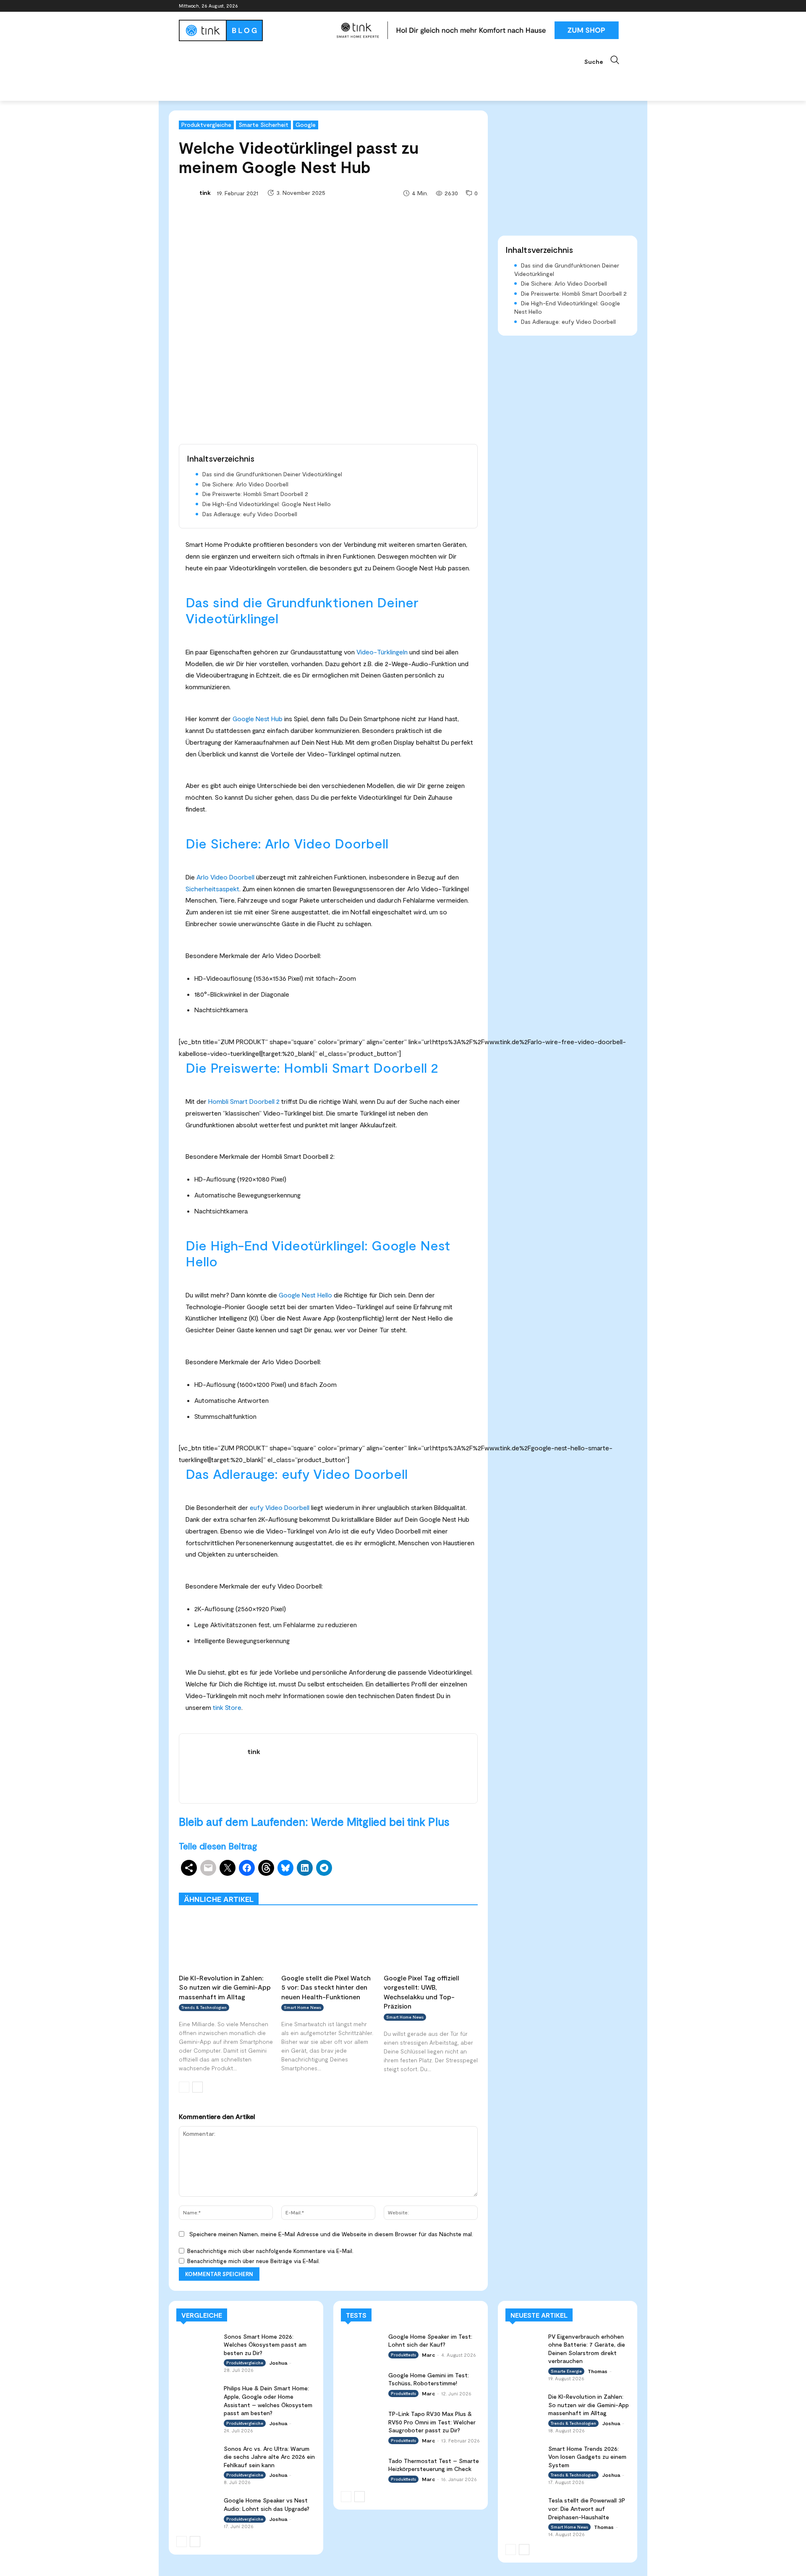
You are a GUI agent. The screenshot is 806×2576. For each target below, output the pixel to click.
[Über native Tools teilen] (189, 1868)
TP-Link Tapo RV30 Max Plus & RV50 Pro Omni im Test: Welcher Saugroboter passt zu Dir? (432, 2422)
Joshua (278, 2363)
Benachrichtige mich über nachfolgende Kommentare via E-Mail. (270, 2251)
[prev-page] (184, 2087)
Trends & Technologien (204, 2007)
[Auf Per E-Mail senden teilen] (208, 1868)
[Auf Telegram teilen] (324, 1868)
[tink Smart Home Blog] (254, 30)
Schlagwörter (243, 1880)
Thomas (598, 2371)
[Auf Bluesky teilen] (285, 1868)
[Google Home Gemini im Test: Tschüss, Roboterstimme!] (362, 2383)
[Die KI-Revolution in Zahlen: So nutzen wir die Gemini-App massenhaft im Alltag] (226, 1942)
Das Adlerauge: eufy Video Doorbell (250, 514)
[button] (606, 60)
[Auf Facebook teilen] (247, 1868)
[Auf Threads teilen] (266, 1868)
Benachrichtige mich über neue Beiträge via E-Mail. (254, 2261)
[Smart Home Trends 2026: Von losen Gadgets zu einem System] (524, 2455)
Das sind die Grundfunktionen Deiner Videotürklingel (272, 474)
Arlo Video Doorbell (225, 877)
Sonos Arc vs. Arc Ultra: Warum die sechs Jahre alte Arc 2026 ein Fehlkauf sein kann (269, 2457)
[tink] (188, 193)
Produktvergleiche (206, 125)
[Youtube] (622, 6)
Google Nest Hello (305, 1295)
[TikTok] (611, 6)
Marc (428, 2355)
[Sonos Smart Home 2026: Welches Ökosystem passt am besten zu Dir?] (197, 2344)
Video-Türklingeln (382, 652)
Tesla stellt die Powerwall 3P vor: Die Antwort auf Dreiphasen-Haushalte (587, 2508)
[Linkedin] (599, 6)
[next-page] (198, 2087)
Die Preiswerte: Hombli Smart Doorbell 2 (255, 494)
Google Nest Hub (258, 718)
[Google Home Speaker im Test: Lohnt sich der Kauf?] (362, 2344)
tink (205, 193)
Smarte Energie (566, 2371)
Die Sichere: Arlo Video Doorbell (245, 484)
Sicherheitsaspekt (212, 889)
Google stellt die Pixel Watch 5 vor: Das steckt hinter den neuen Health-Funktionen (326, 1987)
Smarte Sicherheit (263, 125)
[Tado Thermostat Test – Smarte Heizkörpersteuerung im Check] (362, 2468)
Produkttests (400, 1880)
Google (306, 125)
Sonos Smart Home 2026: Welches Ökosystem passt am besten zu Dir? (265, 2345)
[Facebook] (576, 6)
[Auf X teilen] (228, 1868)
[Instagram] (587, 6)
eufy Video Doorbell (280, 1507)
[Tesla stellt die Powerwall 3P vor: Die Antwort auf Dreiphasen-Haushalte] (524, 2506)
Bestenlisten (365, 1886)
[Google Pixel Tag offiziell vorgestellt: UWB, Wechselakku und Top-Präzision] (431, 1942)
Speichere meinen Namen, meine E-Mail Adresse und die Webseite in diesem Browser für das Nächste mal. (331, 2234)
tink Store (227, 1707)
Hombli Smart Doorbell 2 (244, 1101)
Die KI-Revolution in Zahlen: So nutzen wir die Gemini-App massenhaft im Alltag (225, 1987)
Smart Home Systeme (301, 1880)
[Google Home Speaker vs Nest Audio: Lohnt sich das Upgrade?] (197, 2508)
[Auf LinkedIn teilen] (305, 1868)
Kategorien (356, 1880)
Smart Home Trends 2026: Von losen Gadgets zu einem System (587, 2457)
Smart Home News (454, 1886)
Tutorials (406, 1886)
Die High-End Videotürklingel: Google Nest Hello (267, 504)
